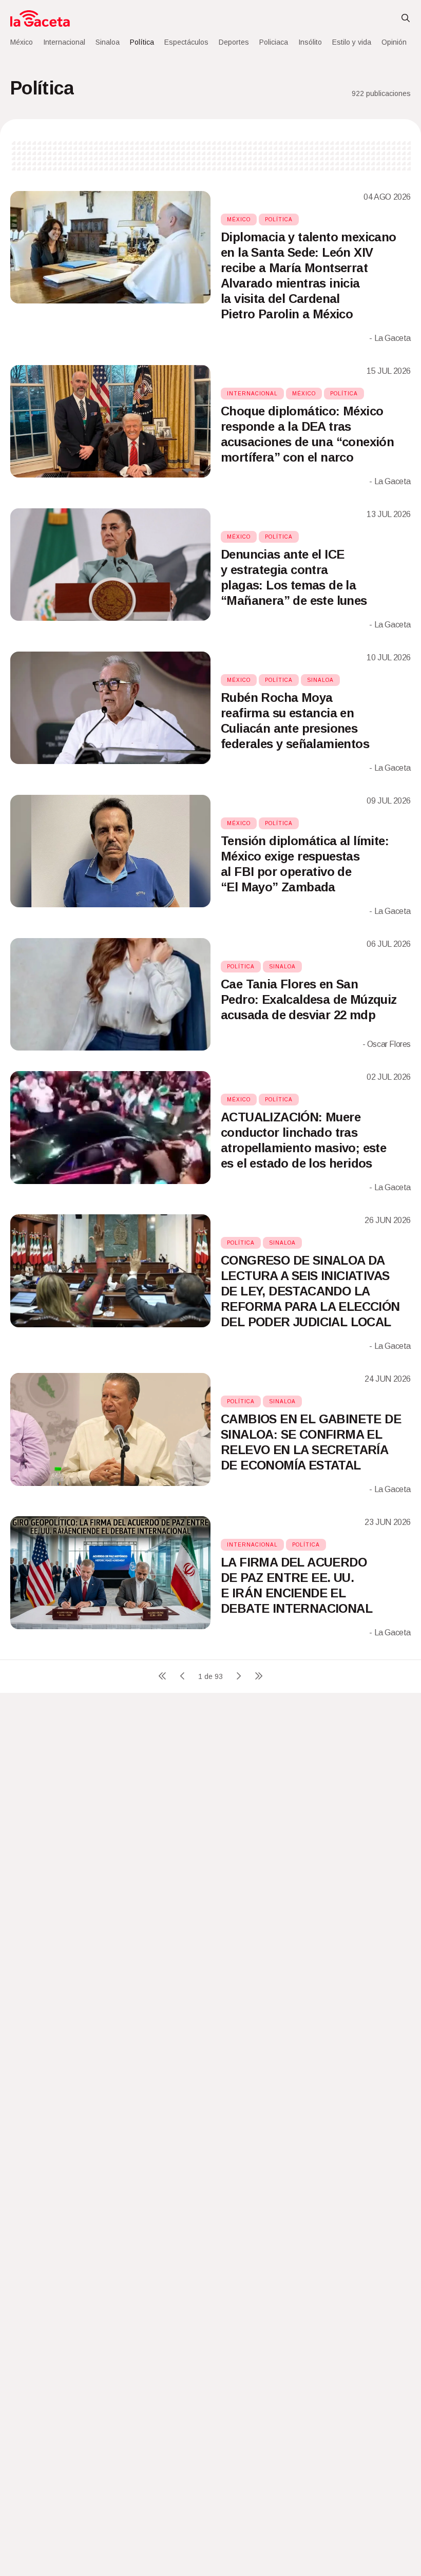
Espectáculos (186, 42)
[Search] (406, 18)
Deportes (234, 42)
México (22, 42)
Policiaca (274, 42)
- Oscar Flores (387, 1044)
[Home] (40, 18)
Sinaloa (108, 42)
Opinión (394, 42)
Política (142, 42)
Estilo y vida (352, 42)
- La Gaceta (390, 338)
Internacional (64, 42)
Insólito (310, 42)
